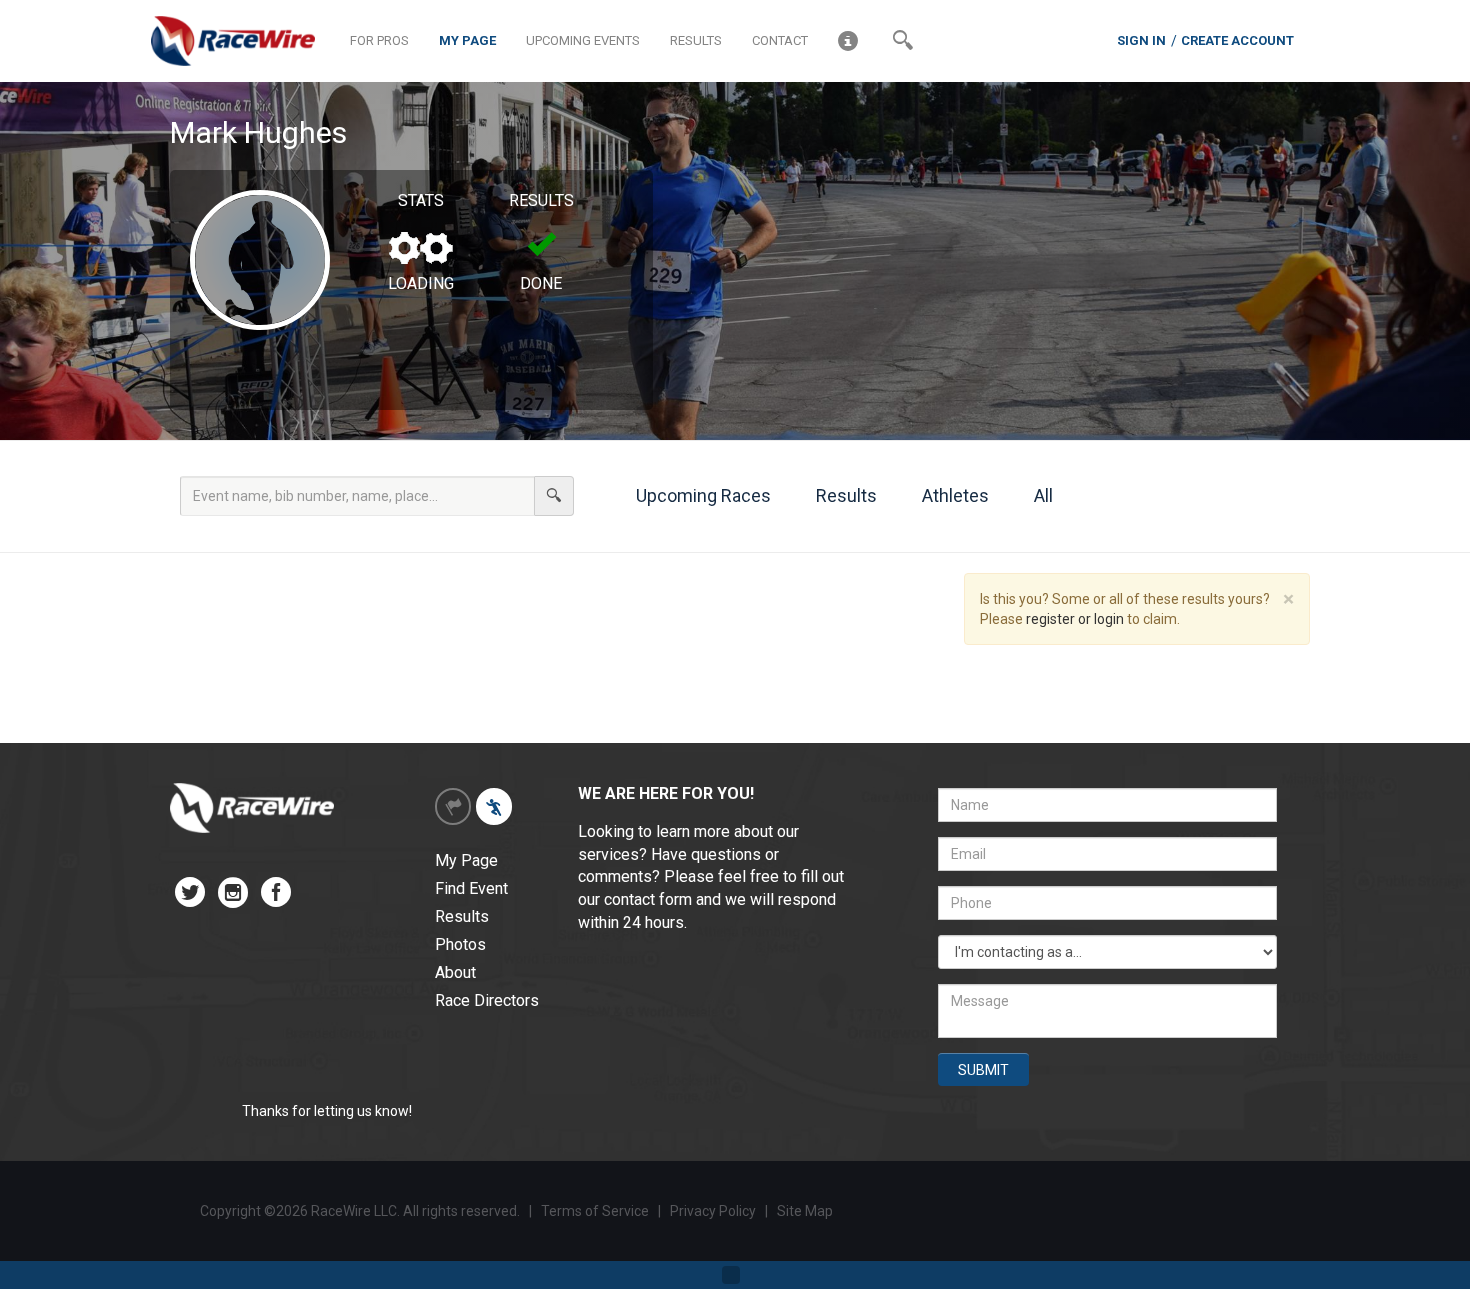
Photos (460, 944)
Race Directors (487, 1000)
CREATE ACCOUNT (1237, 40)
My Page (466, 860)
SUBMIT (983, 1070)
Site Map (805, 1211)
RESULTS (696, 40)
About (455, 972)
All (1041, 495)
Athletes (953, 495)
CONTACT (780, 40)
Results (844, 495)
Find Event (471, 888)
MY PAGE (467, 40)
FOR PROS (379, 40)
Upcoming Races (701, 495)
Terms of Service (595, 1211)
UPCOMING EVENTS (583, 40)
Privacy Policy (714, 1211)
